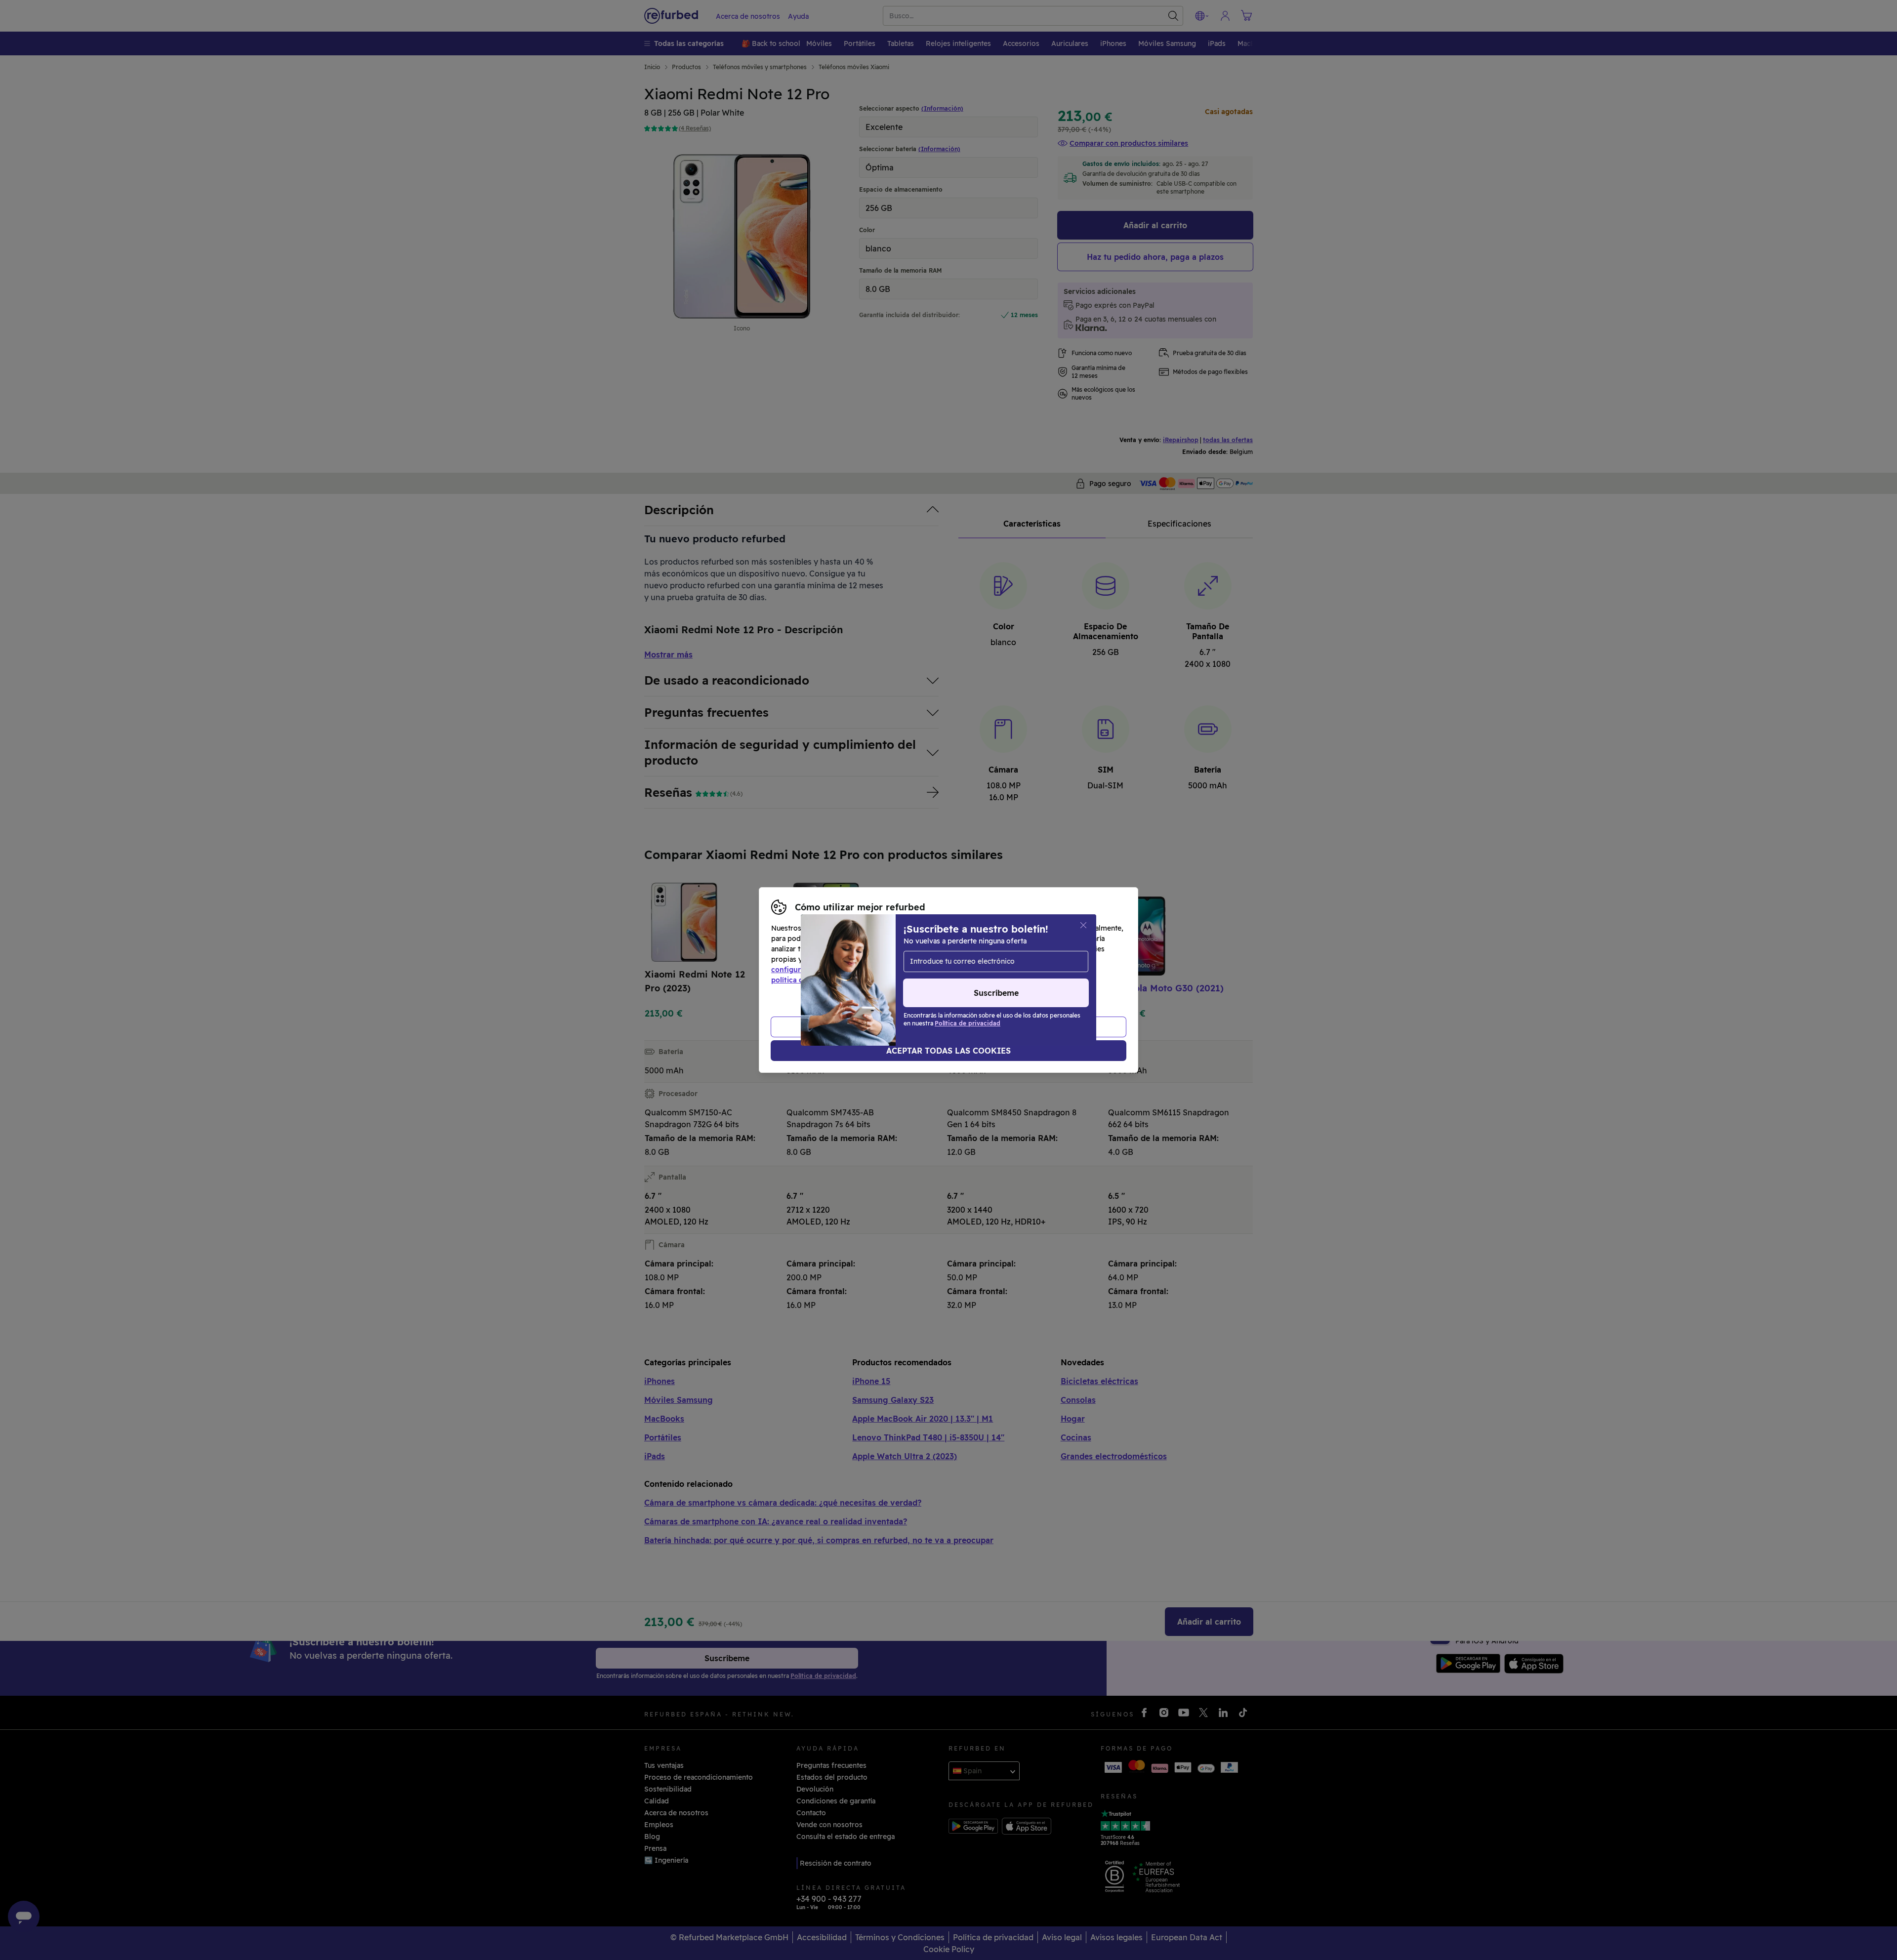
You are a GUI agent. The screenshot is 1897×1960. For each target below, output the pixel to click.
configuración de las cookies (821, 970)
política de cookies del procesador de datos (846, 980)
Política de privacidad (1027, 970)
